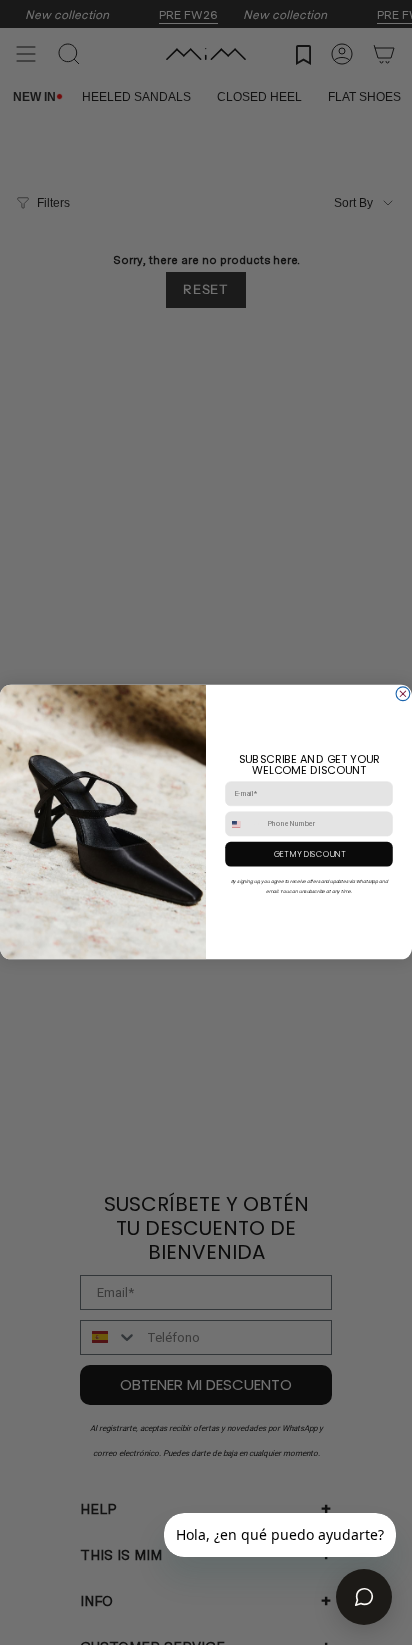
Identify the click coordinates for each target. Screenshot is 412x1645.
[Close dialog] (403, 694)
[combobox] (244, 825)
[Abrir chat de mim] (364, 1597)
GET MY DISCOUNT (309, 855)
